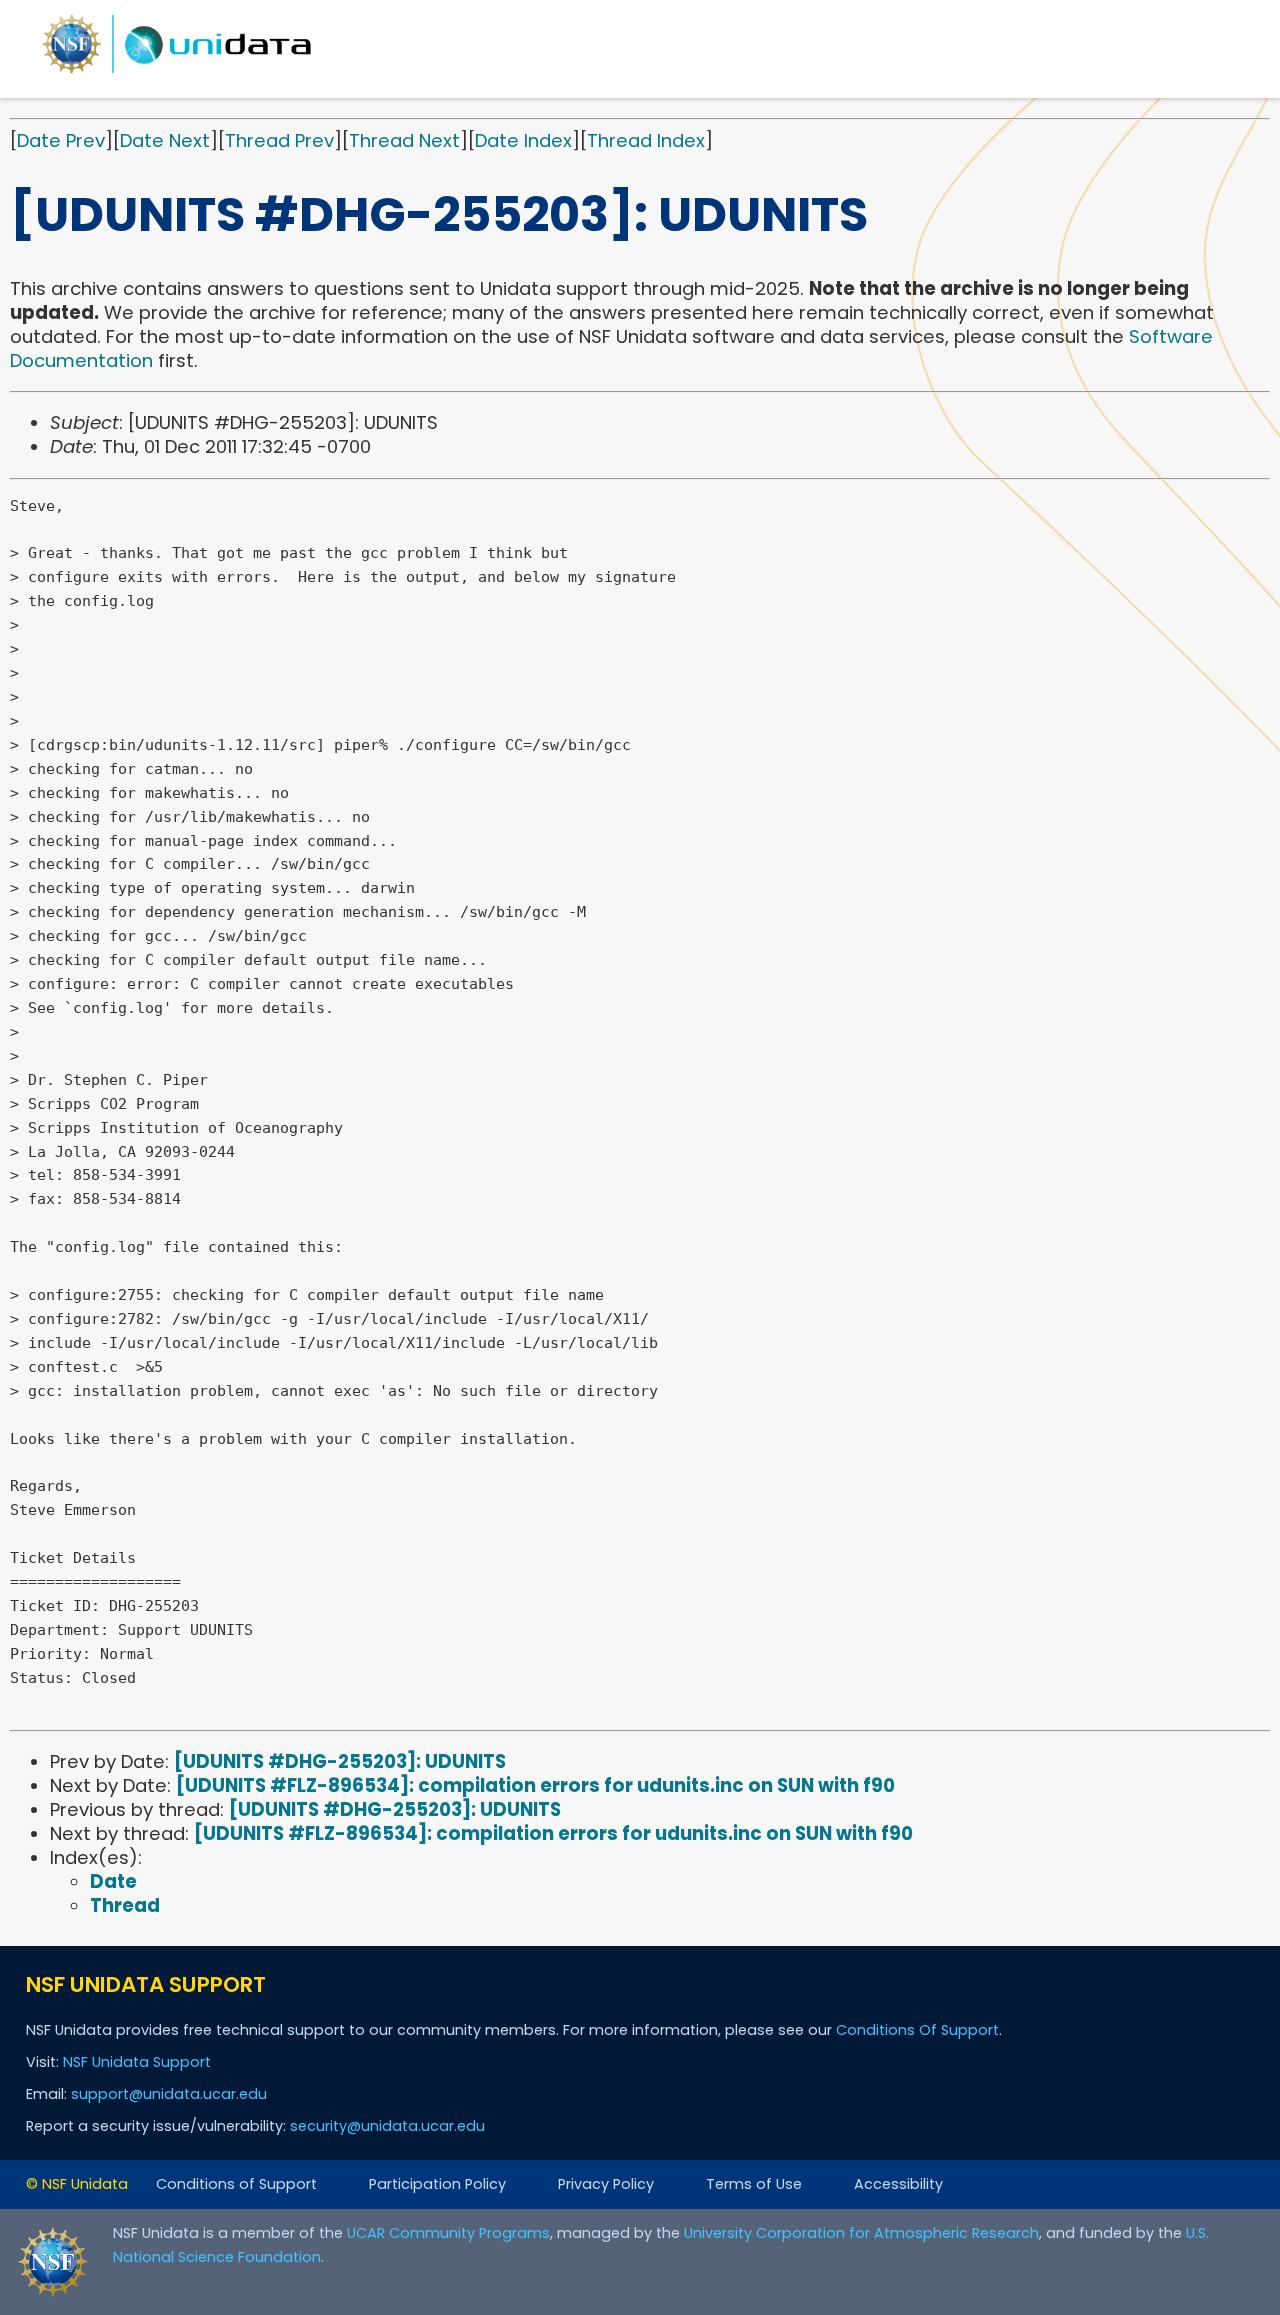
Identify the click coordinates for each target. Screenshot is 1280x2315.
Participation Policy (437, 2184)
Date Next (165, 140)
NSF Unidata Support (137, 2062)
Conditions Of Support (917, 2030)
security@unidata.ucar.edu (387, 2126)
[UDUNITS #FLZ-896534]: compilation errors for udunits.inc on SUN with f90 (535, 1785)
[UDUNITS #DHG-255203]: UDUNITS (340, 1761)
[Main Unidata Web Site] (177, 72)
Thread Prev (279, 140)
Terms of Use (754, 2184)
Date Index (523, 140)
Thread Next (404, 140)
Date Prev (61, 140)
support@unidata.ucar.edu (169, 2094)
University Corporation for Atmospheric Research (861, 2233)
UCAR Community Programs (448, 2233)
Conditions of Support (236, 2184)
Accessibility (898, 2184)
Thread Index (646, 140)
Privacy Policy (606, 2184)
